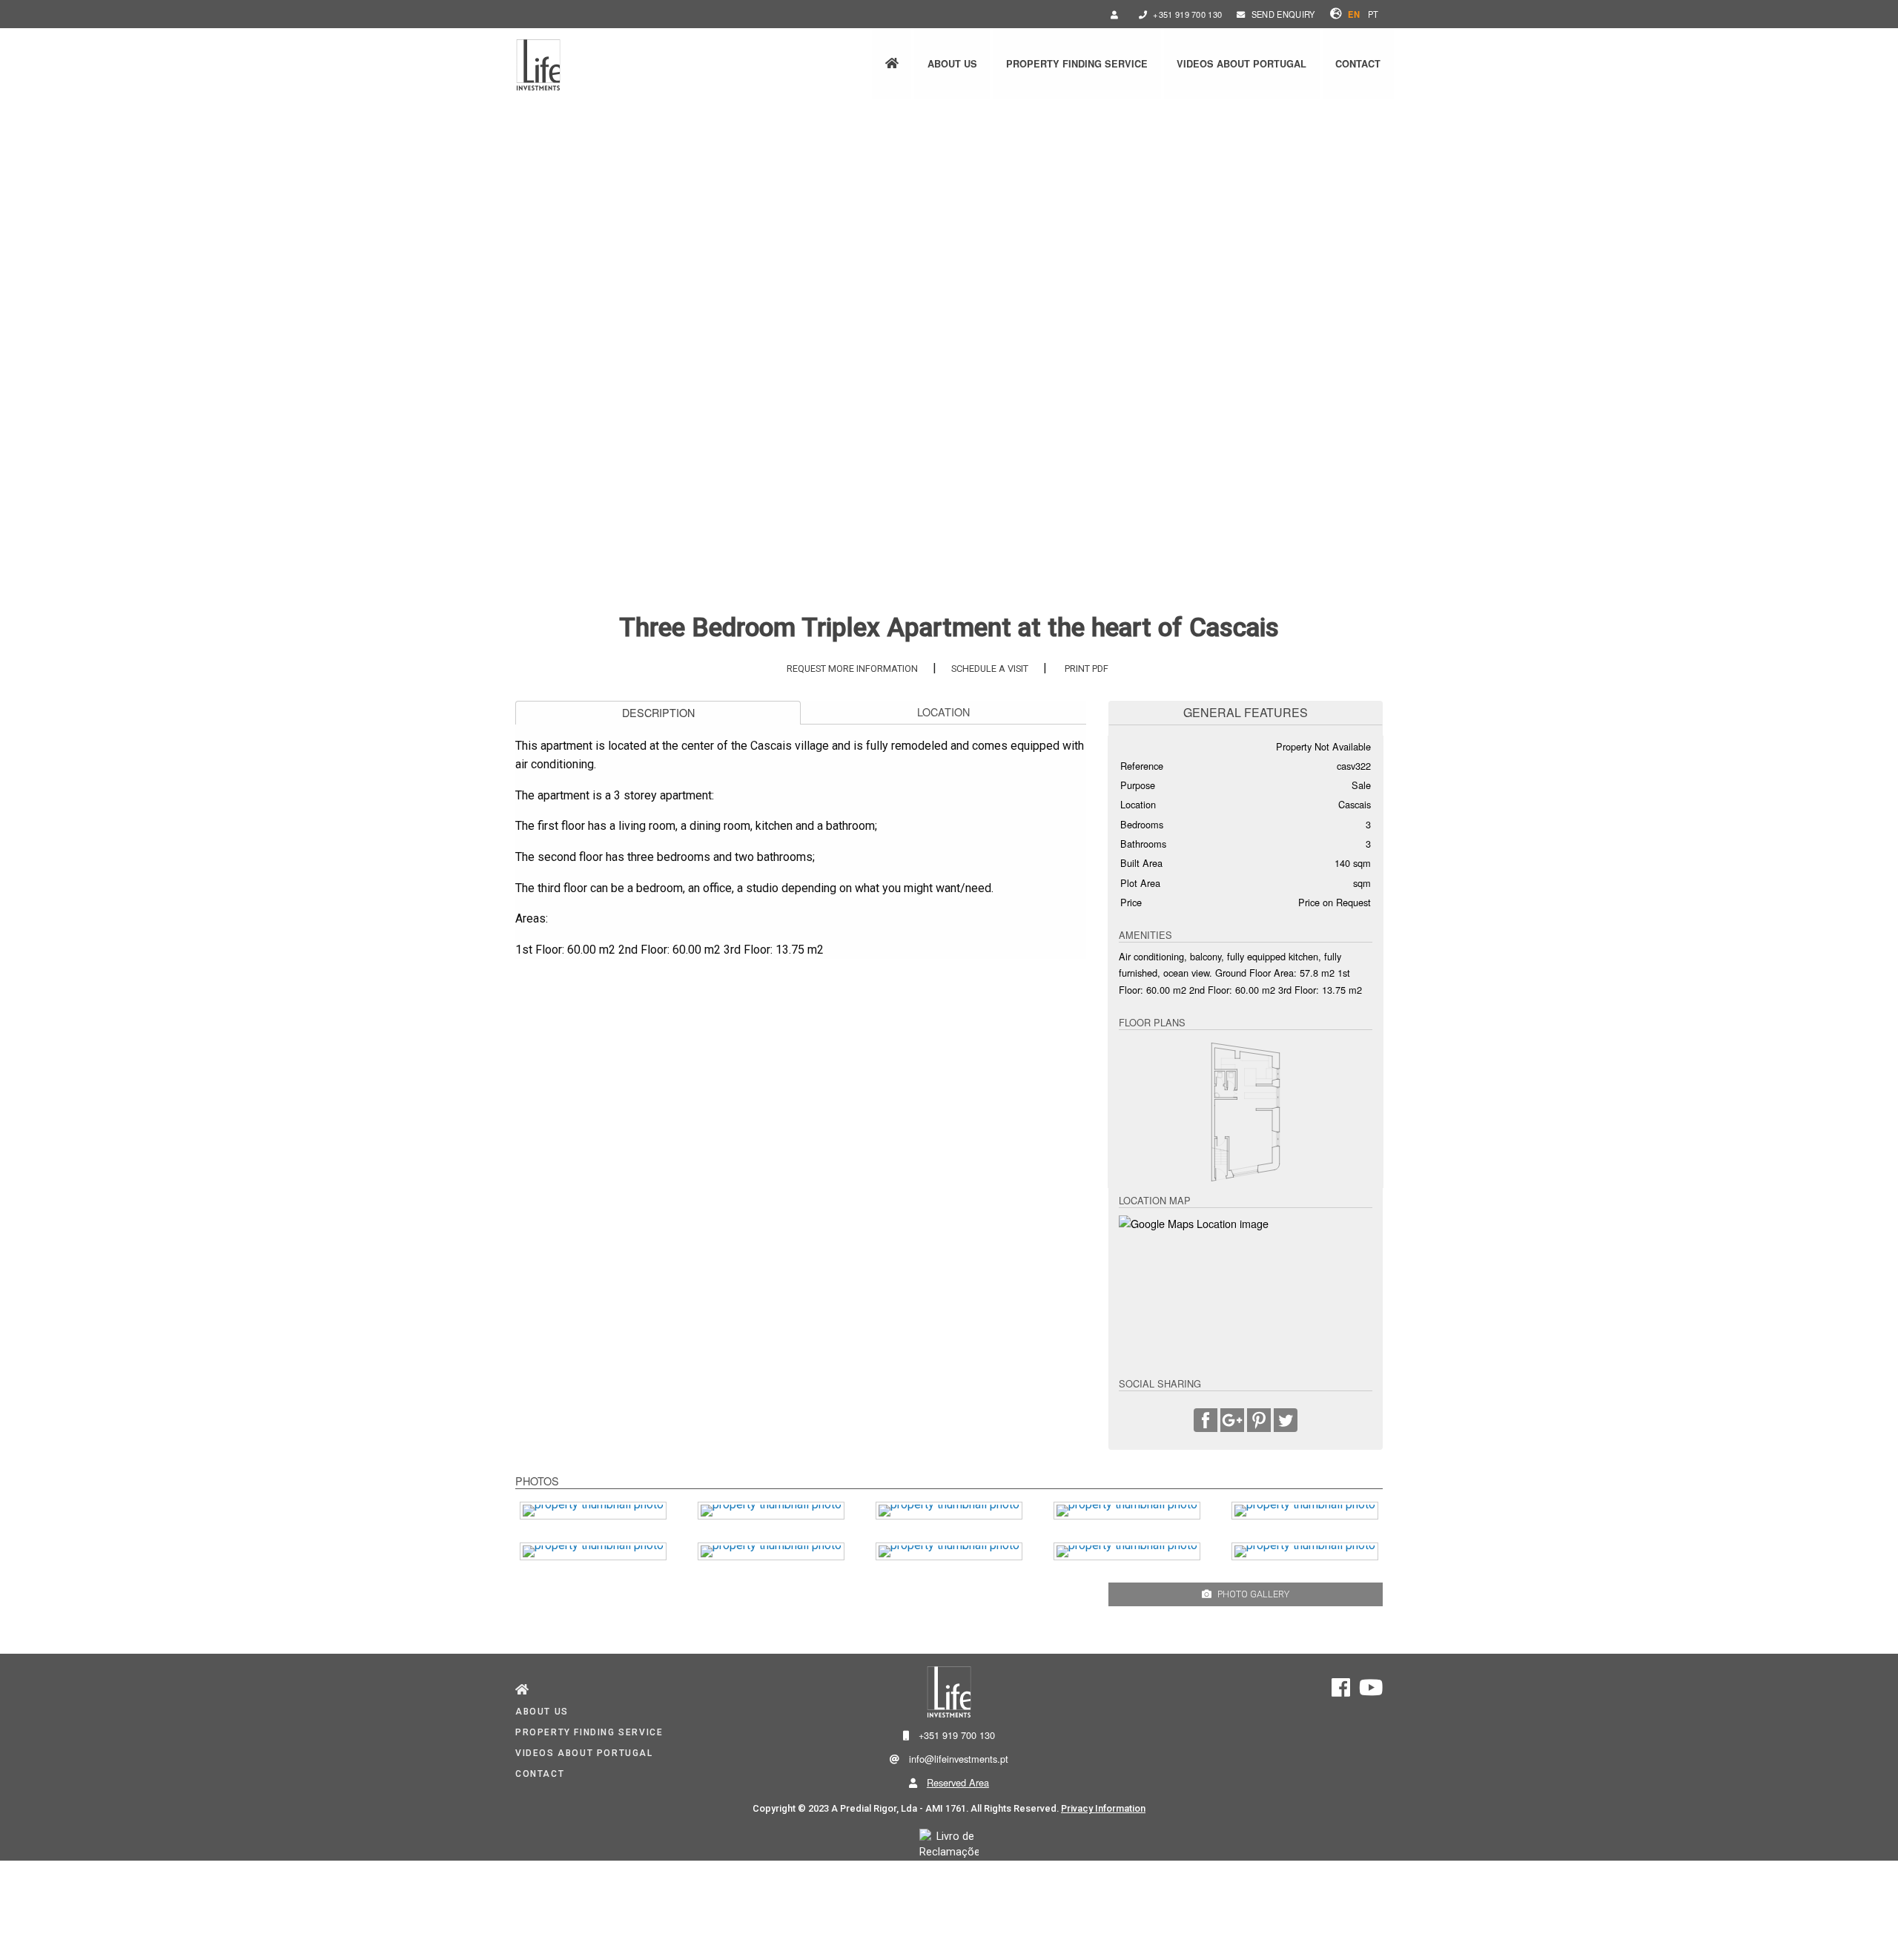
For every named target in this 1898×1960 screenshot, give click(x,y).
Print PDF (1087, 669)
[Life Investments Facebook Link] (1341, 1692)
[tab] (658, 713)
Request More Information (852, 669)
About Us (952, 64)
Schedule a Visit (990, 669)
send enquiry (1283, 14)
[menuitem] (892, 64)
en (1354, 14)
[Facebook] (1206, 1422)
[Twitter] (1286, 1422)
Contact (1358, 64)
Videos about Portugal (1241, 64)
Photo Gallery (1253, 1594)
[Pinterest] (1259, 1422)
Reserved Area (958, 1782)
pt (1374, 14)
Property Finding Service (1077, 64)
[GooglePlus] (1232, 1422)
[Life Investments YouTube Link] (1371, 1692)
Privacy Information (1103, 1808)
